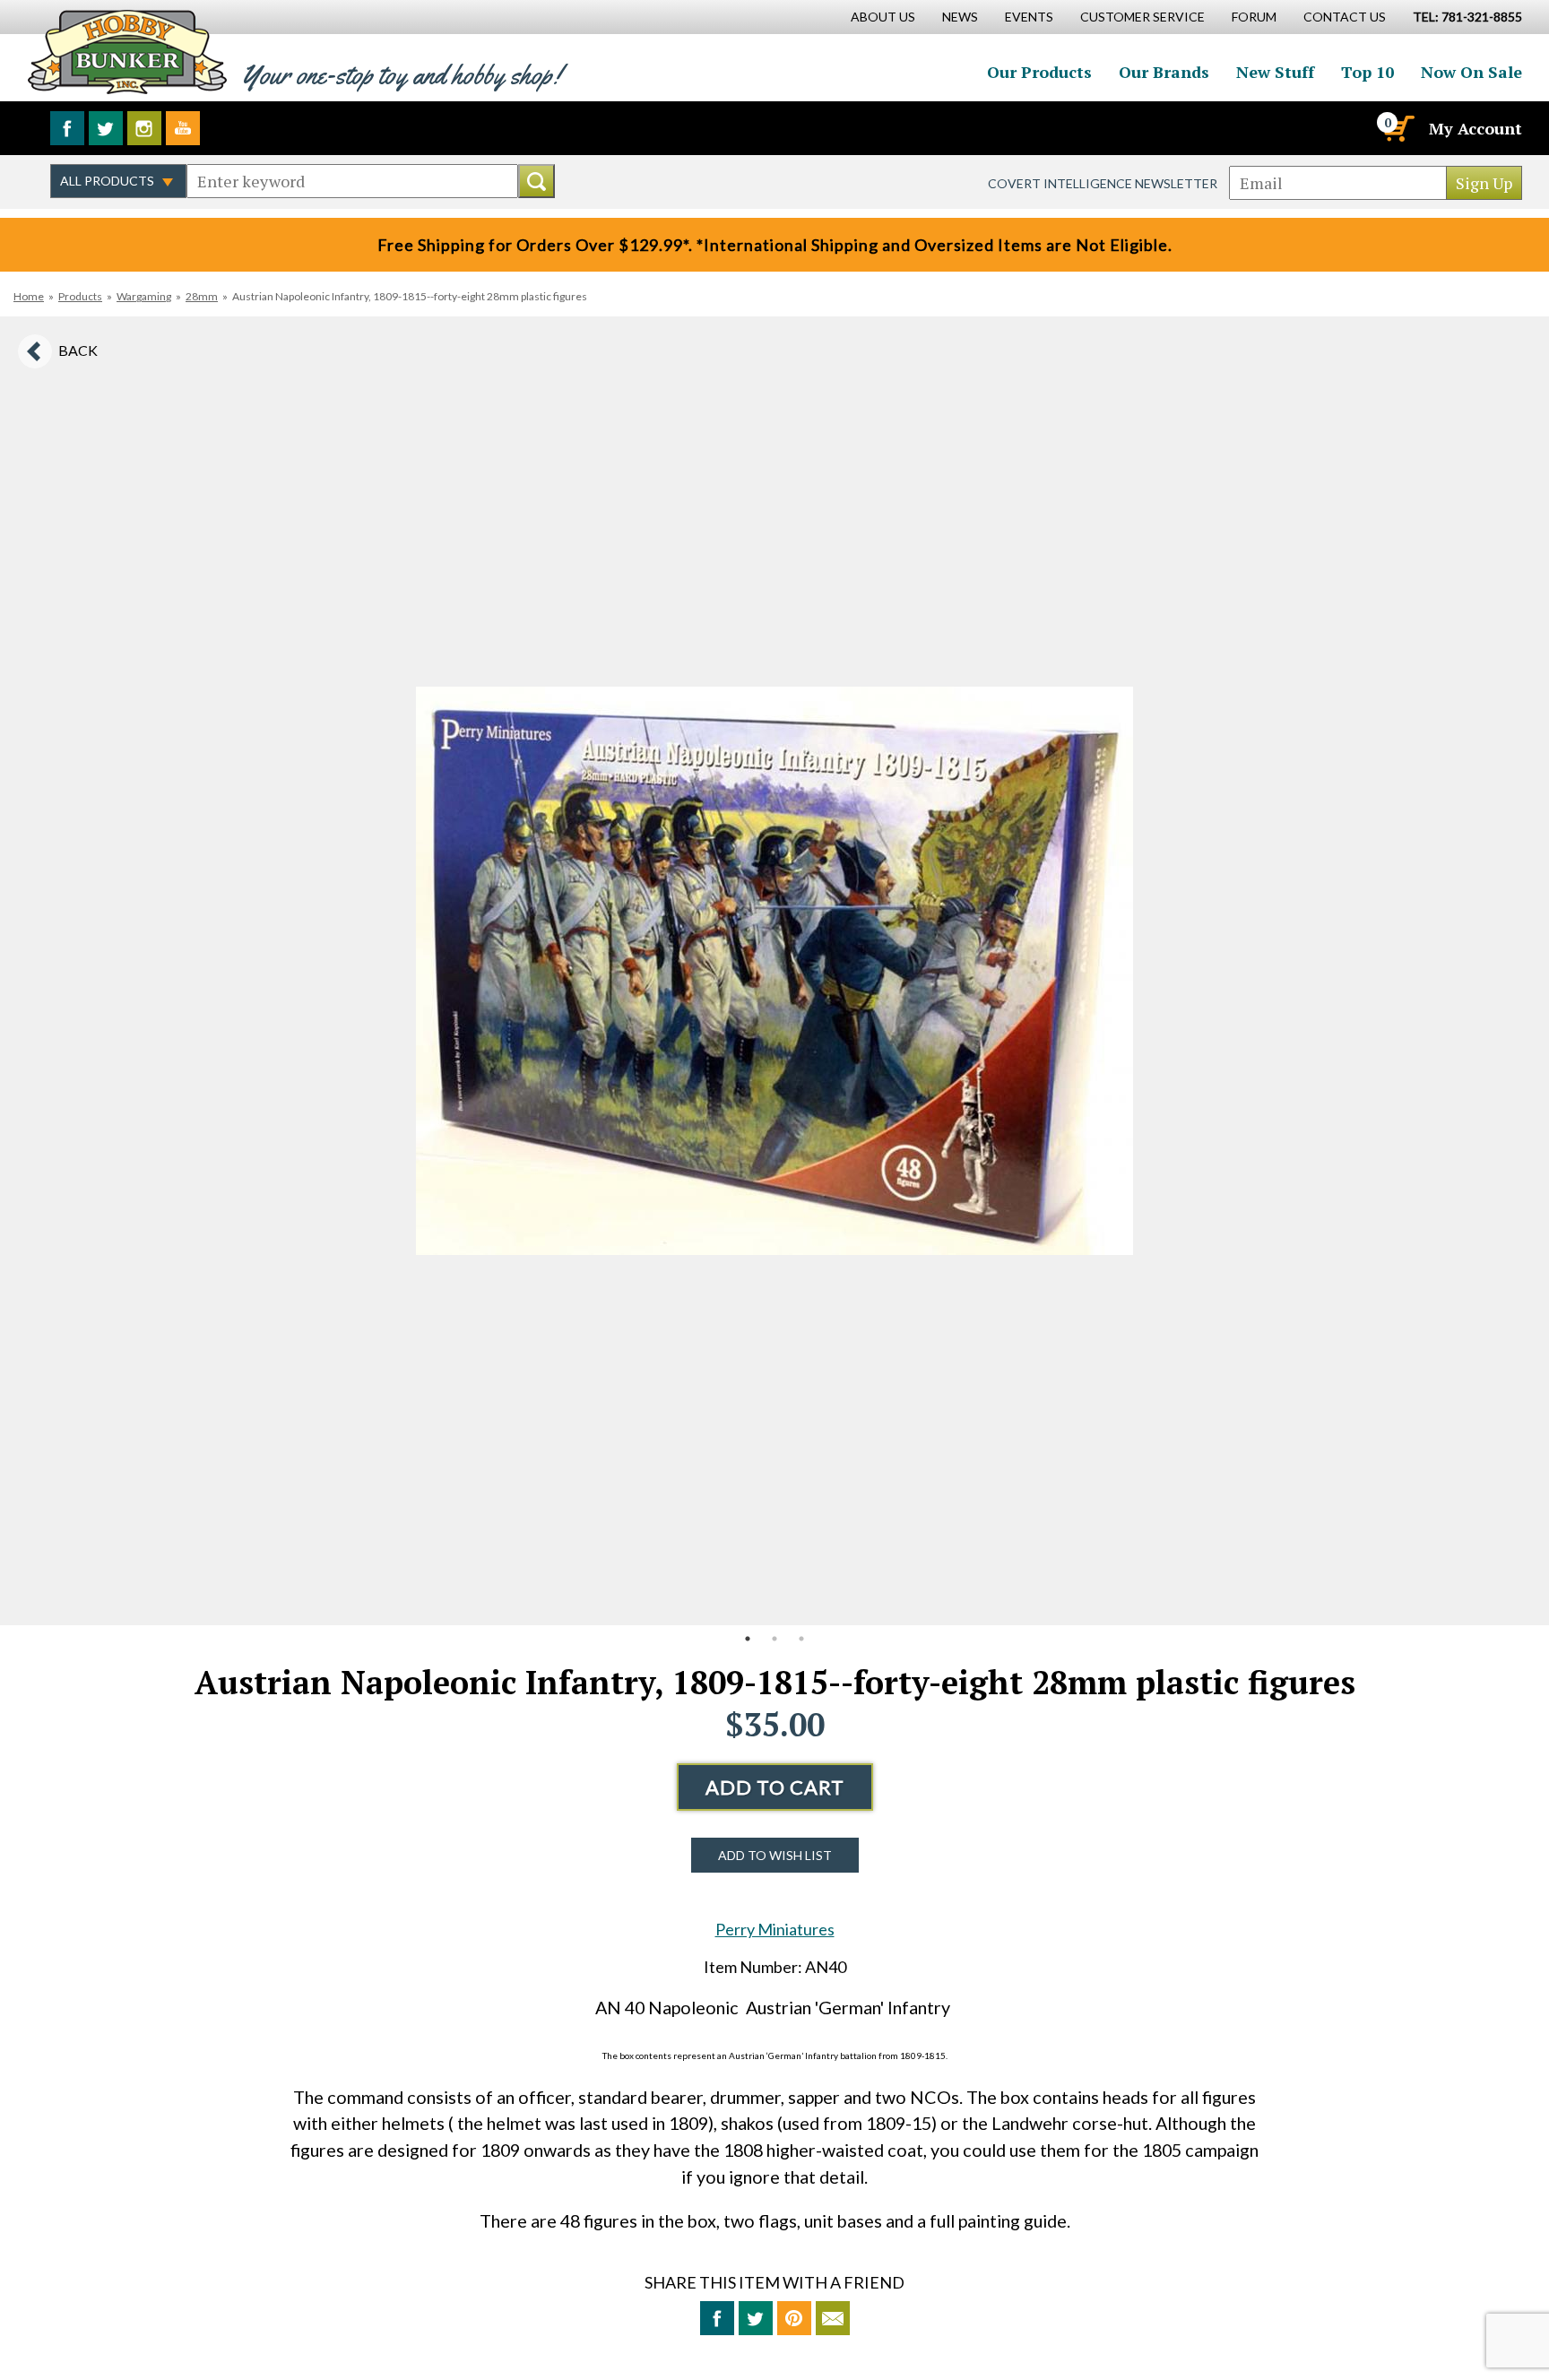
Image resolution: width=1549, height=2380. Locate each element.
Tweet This (756, 2318)
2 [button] (774, 1639)
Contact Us (1345, 17)
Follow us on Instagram (144, 128)
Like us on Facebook (67, 128)
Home (29, 296)
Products (80, 296)
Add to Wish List (775, 1855)
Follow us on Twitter (106, 128)
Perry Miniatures (775, 1929)
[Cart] (1398, 128)
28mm (202, 296)
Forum (1254, 17)
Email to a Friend (833, 2318)
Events (1029, 17)
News (960, 17)
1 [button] (748, 1639)
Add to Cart (775, 1787)
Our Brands (1164, 72)
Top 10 (1367, 72)
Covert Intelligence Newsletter (1103, 183)
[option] (774, 971)
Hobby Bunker (127, 52)
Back (78, 350)
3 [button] (801, 1639)
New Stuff (1275, 72)
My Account (1475, 128)
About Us (883, 17)
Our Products (1039, 72)
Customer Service (1142, 17)
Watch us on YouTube (183, 128)
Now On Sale (1471, 72)
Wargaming (144, 296)
